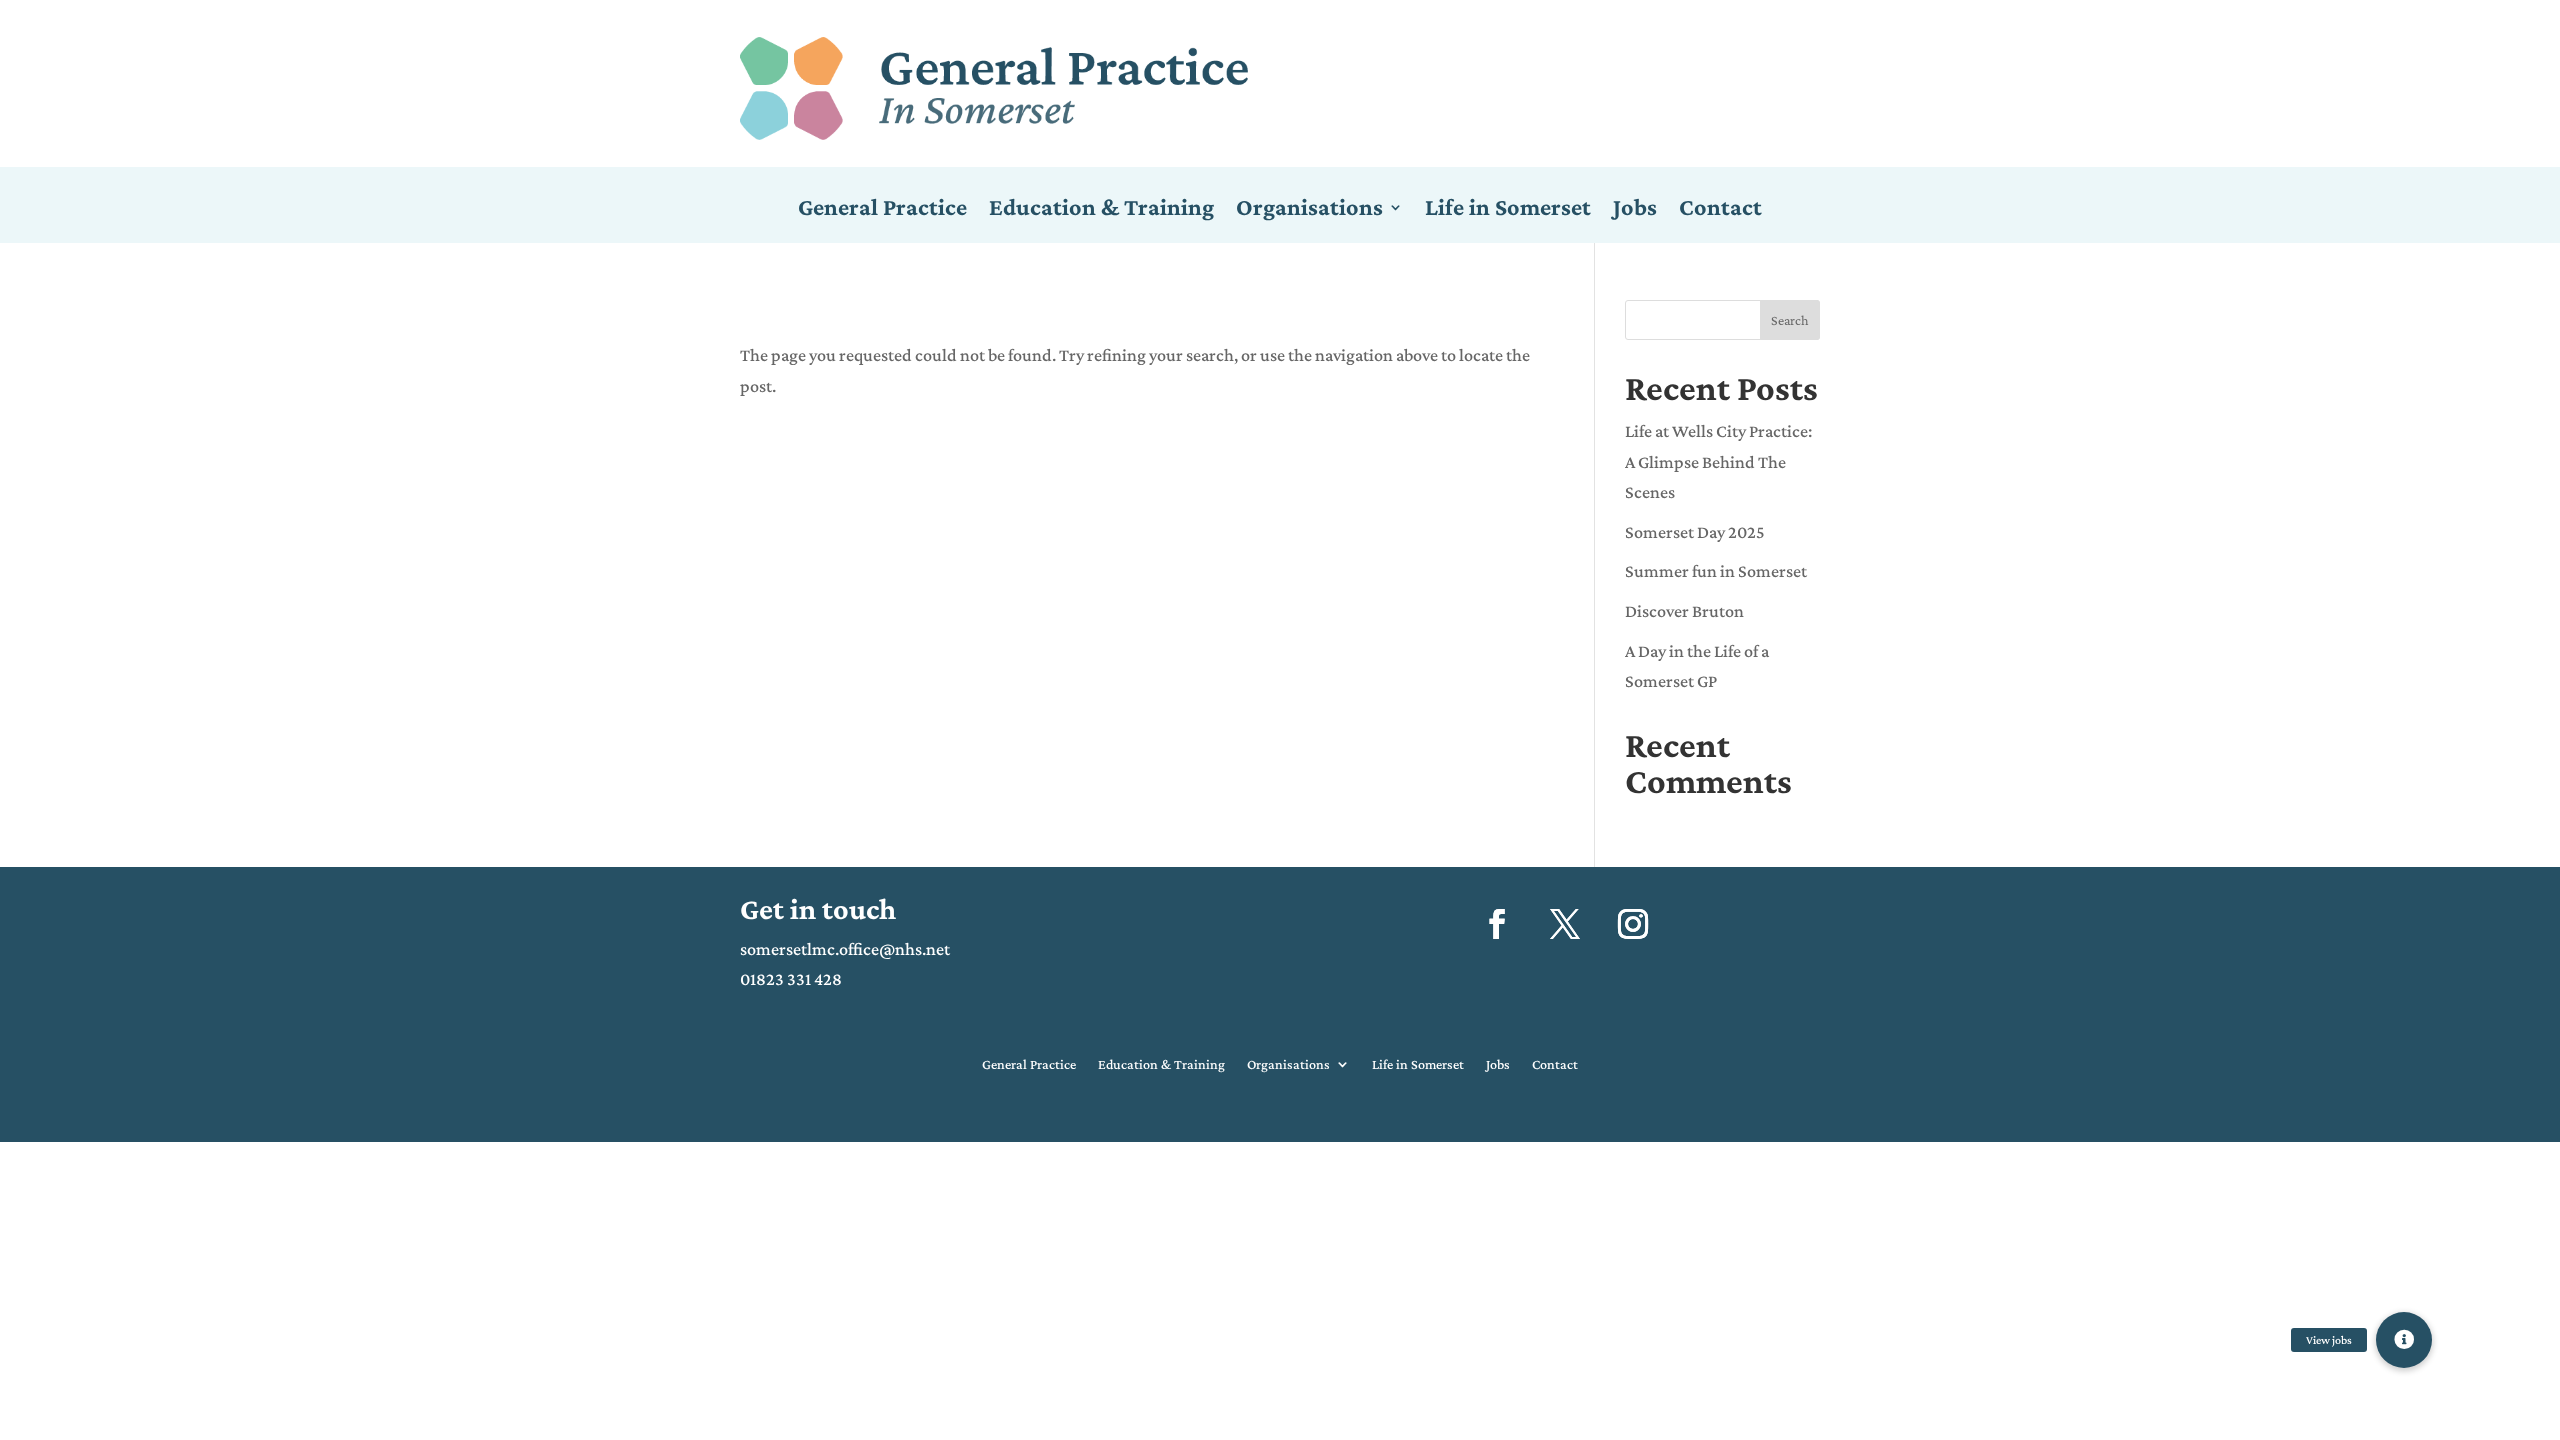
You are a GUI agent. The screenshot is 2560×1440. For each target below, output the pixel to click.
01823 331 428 (791, 979)
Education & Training (1101, 210)
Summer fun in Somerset (1716, 571)
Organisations (1309, 210)
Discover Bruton (1684, 611)
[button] (2404, 1340)
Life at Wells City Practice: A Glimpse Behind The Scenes (1718, 461)
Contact (1720, 210)
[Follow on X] (1565, 924)
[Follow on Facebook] (1497, 924)
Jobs (1635, 210)
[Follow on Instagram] (1633, 924)
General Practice (882, 210)
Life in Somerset (1508, 210)
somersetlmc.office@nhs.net (845, 949)
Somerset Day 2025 (1695, 532)
